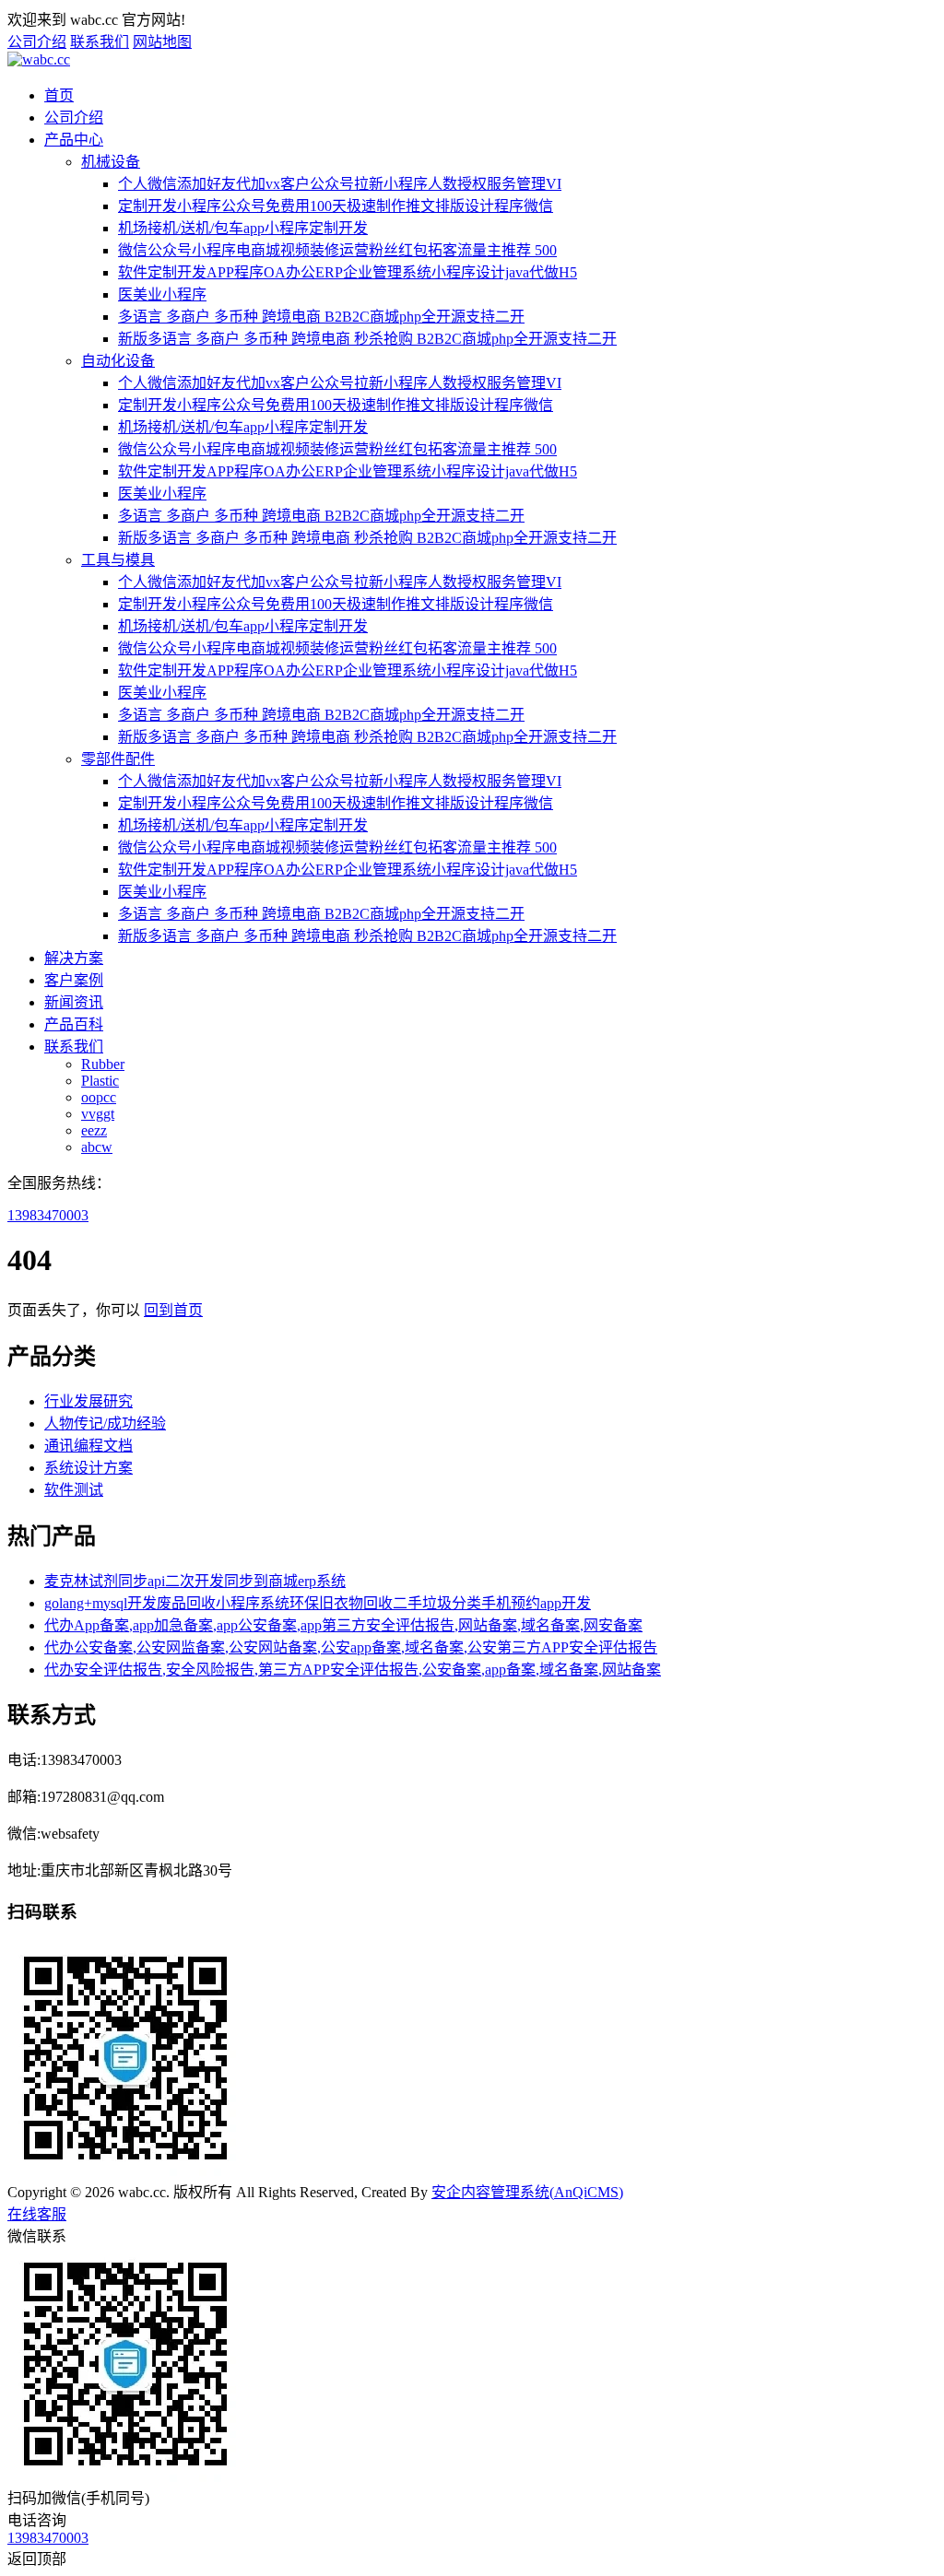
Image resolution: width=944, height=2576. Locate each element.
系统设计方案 (88, 1468)
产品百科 (74, 1024)
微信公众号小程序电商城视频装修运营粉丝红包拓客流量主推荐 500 (337, 250)
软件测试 (74, 1490)
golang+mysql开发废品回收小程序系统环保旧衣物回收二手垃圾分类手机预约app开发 (318, 1603)
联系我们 (100, 42)
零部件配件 (118, 759)
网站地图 (162, 42)
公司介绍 (37, 42)
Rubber (103, 1064)
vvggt (98, 1114)
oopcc (99, 1097)
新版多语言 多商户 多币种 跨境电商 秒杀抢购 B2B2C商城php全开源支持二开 (367, 339)
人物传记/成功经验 (105, 1423)
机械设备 (111, 162)
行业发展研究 (88, 1401)
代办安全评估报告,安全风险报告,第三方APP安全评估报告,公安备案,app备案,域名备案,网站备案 (353, 1670)
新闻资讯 (74, 1002)
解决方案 (74, 958)
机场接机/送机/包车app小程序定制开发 (243, 228)
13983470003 (48, 1215)
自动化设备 (118, 361)
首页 (59, 95)
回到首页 (173, 1310)
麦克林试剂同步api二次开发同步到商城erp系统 (195, 1581)
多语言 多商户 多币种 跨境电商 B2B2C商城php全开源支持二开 (321, 317)
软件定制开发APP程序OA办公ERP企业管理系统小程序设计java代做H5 (348, 272)
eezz (94, 1130)
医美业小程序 (162, 294)
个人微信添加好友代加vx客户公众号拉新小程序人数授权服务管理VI (340, 184)
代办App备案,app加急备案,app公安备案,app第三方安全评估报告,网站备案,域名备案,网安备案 (343, 1625)
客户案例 (74, 980)
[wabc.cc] (39, 59)
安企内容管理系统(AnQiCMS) (527, 2192)
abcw (97, 1147)
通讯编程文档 (88, 1446)
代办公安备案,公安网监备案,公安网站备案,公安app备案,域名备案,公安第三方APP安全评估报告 (351, 1647)
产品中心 (74, 140)
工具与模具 (118, 560)
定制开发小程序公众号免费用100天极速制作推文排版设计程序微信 (336, 206)
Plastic (100, 1081)
